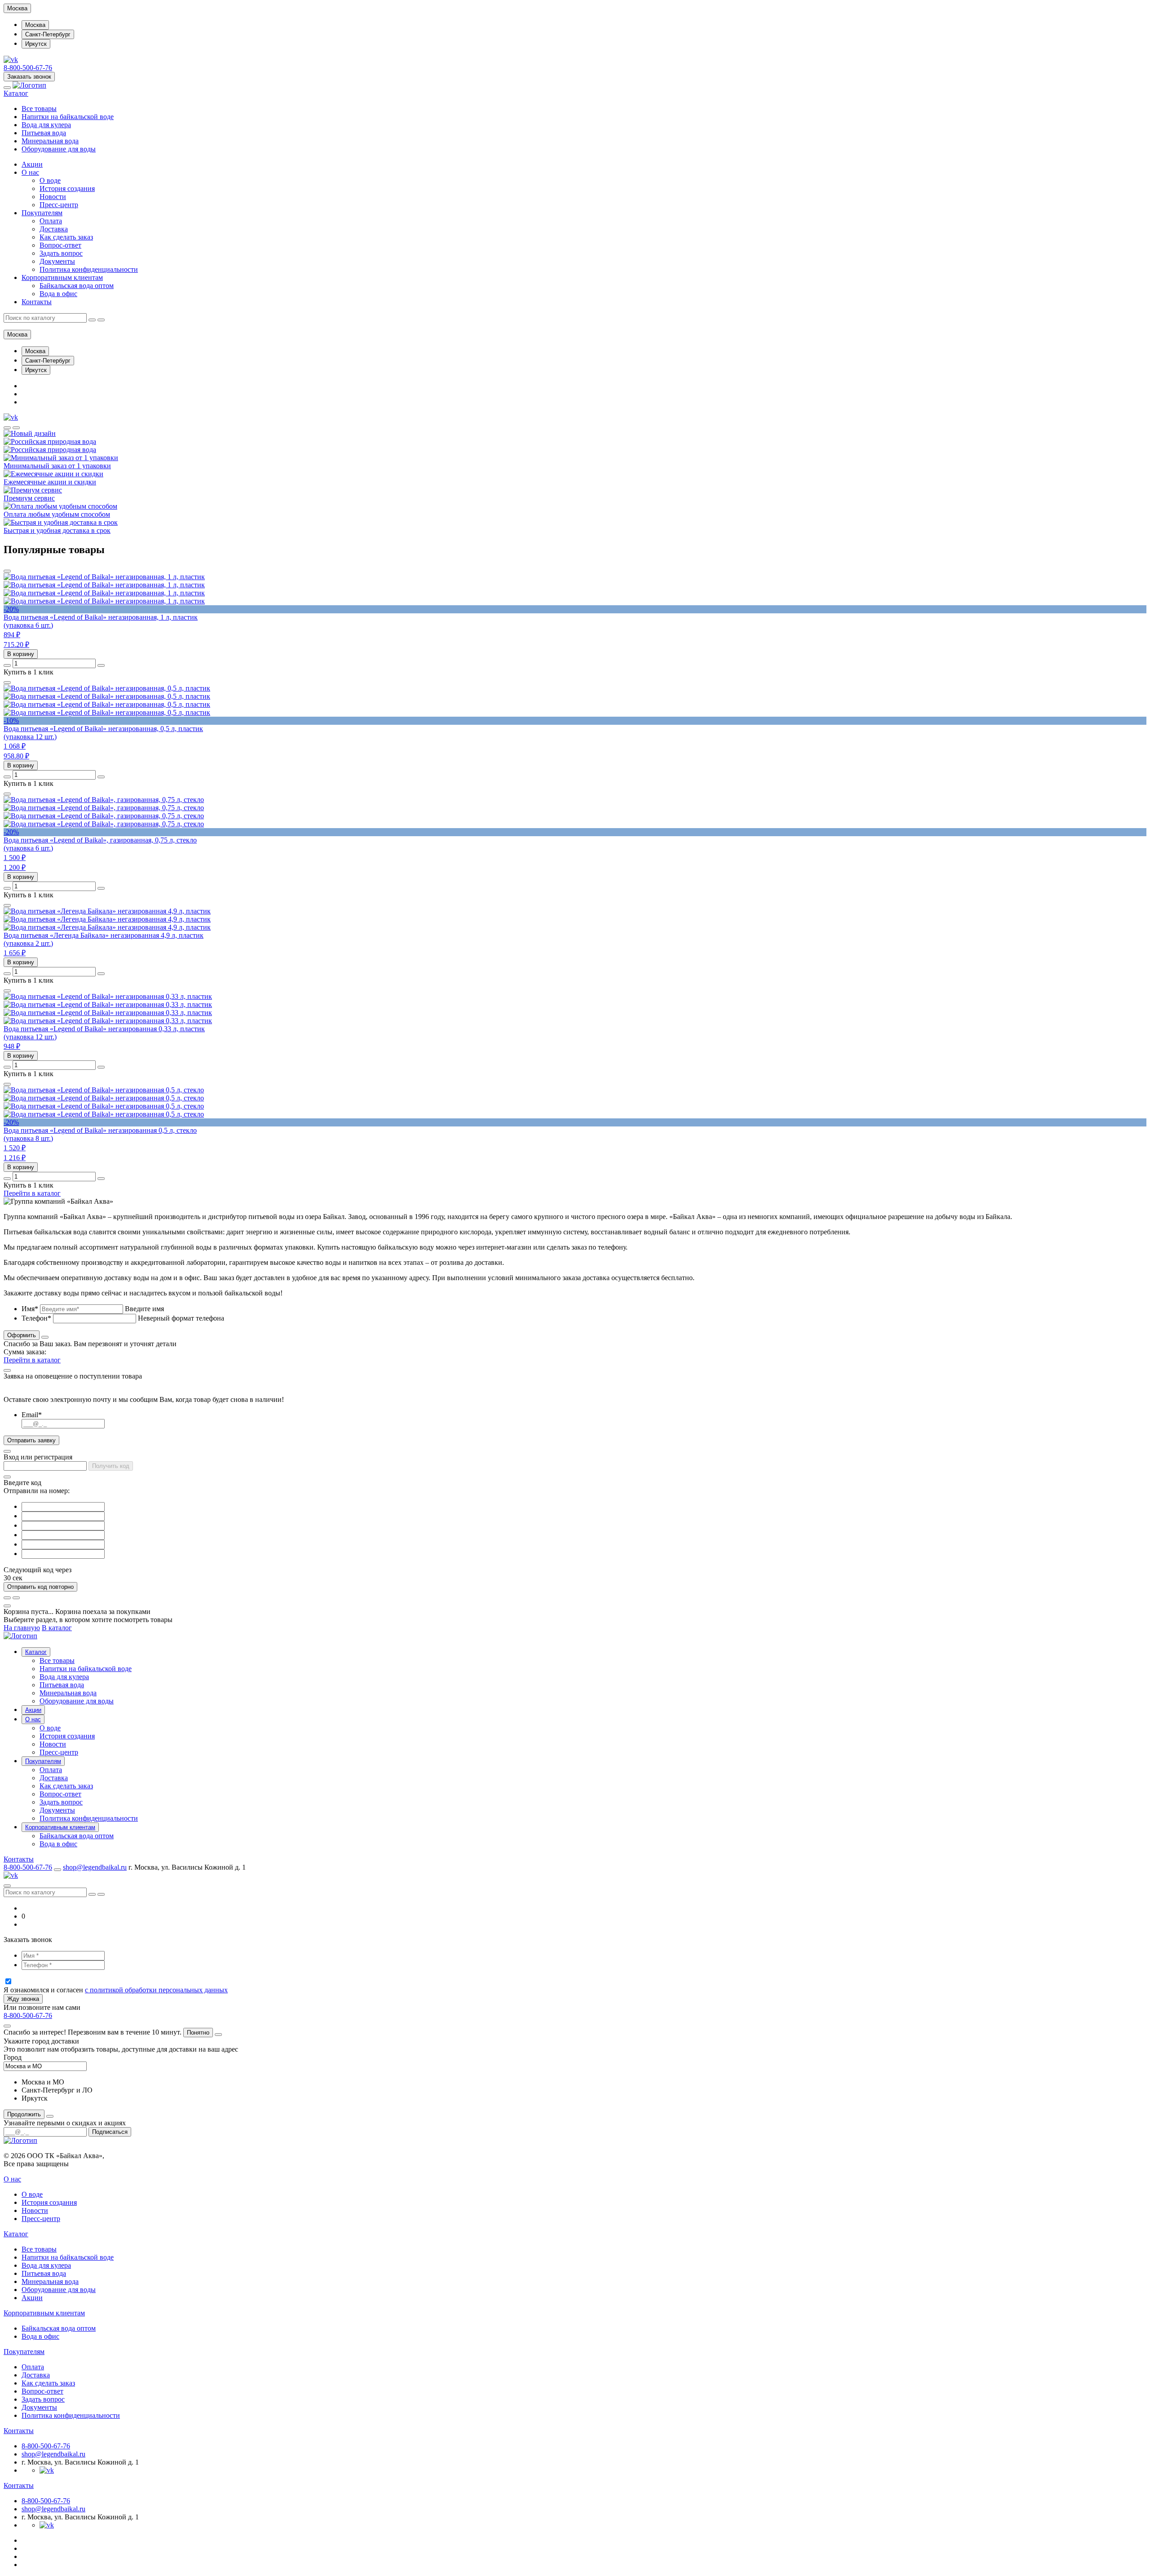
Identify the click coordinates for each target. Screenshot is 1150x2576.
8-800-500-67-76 (28, 68)
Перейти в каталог (32, 1193)
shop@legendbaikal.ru (95, 1867)
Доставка (54, 229)
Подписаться (110, 2132)
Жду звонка (23, 1999)
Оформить (22, 1335)
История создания (67, 188)
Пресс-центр (59, 205)
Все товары (39, 109)
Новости (53, 197)
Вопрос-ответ (60, 245)
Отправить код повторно (40, 1587)
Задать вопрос (61, 253)
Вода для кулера (46, 125)
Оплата (51, 221)
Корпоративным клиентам (62, 277)
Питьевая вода (44, 133)
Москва (35, 25)
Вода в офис (58, 294)
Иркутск (36, 44)
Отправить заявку (31, 1440)
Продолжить (24, 2114)
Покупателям (42, 213)
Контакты (37, 302)
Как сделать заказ (66, 237)
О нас (30, 172)
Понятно (198, 2033)
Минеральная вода (50, 141)
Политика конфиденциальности (89, 269)
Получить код (111, 1466)
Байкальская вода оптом (77, 286)
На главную (22, 1628)
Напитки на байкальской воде (68, 117)
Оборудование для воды (59, 149)
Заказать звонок (29, 77)
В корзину (21, 654)
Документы (57, 261)
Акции (32, 164)
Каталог (16, 93)
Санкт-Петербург (48, 34)
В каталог (57, 1628)
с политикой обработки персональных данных (156, 1990)
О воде (50, 180)
